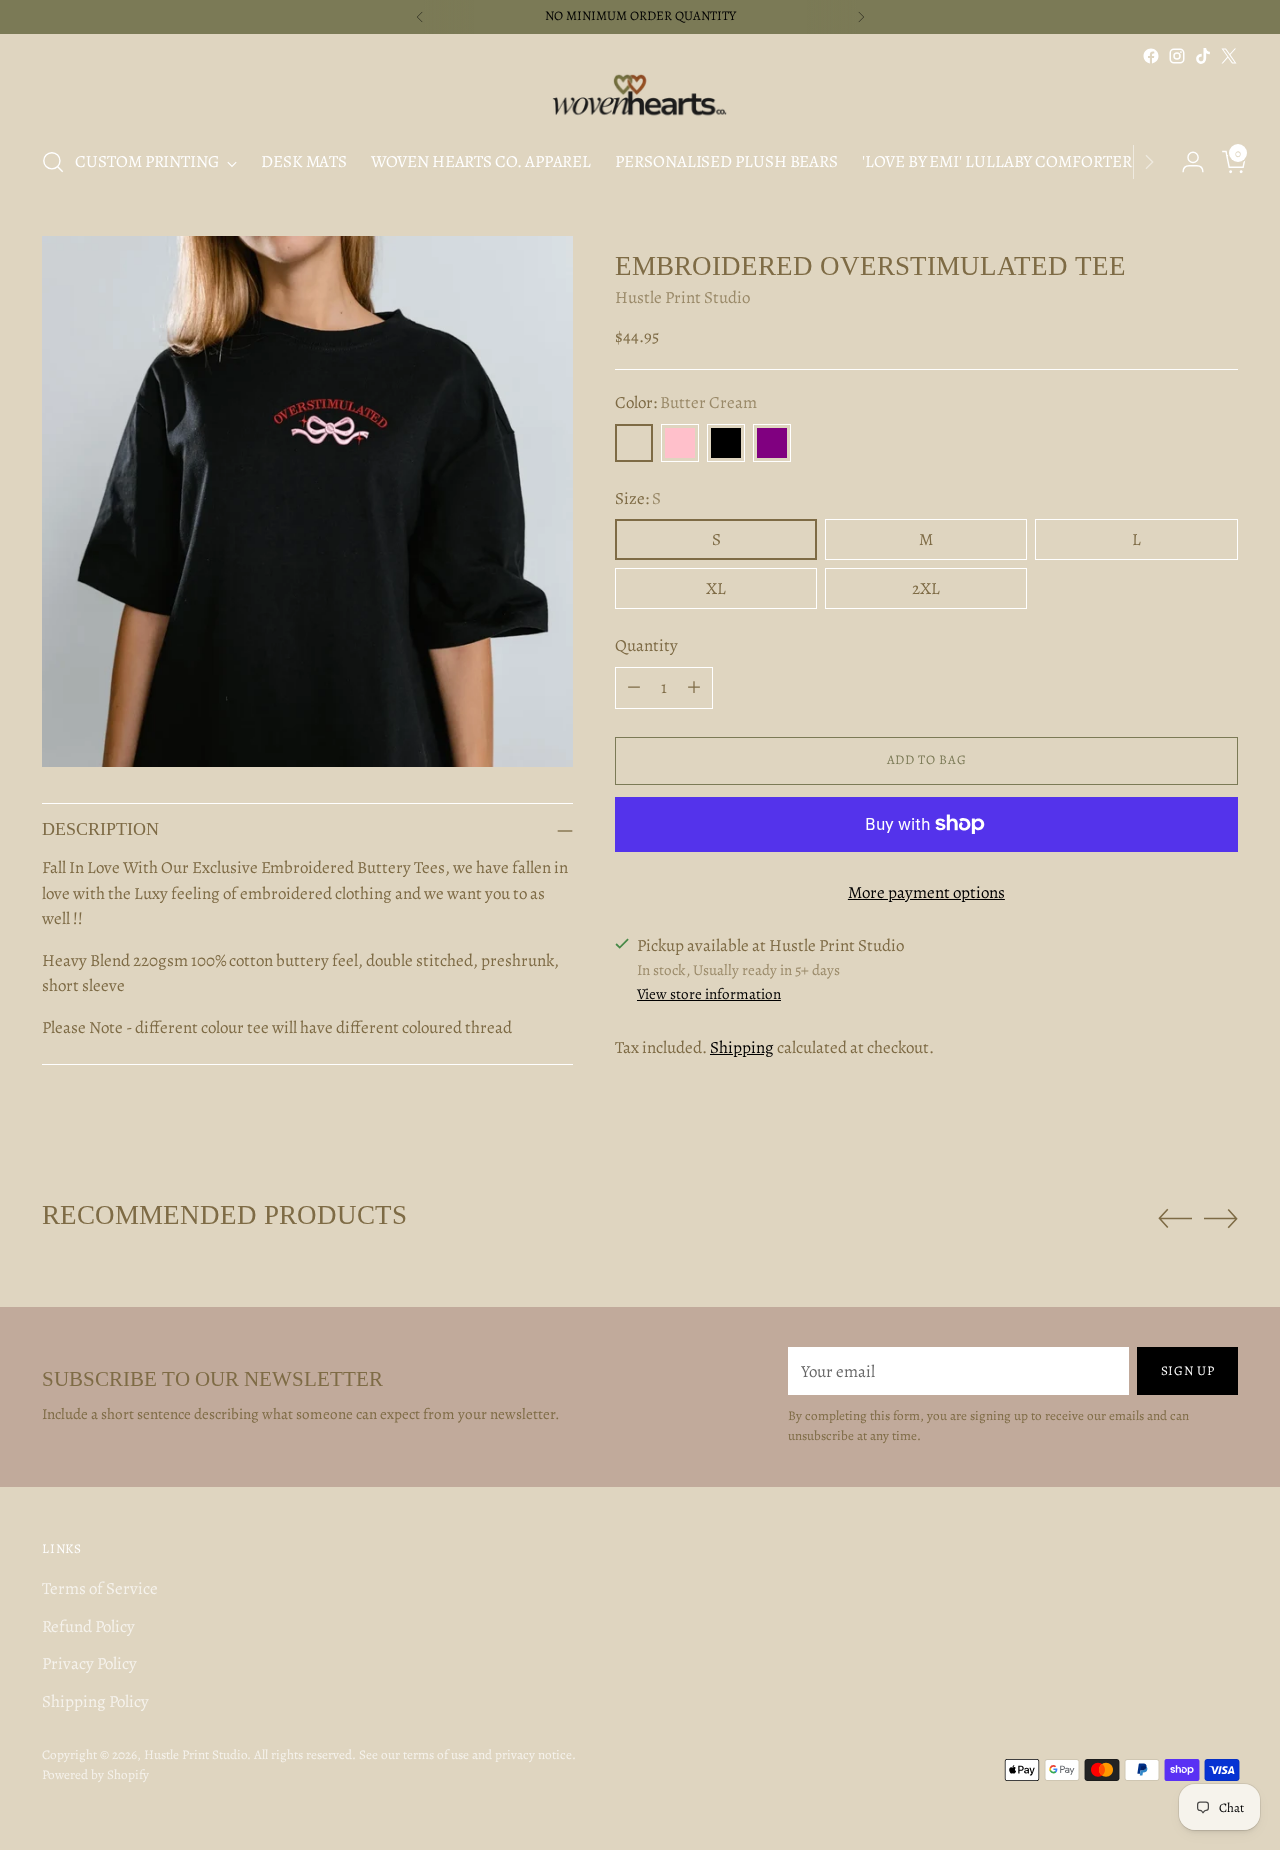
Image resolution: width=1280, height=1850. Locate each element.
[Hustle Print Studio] (640, 99)
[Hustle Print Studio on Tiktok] (1203, 56)
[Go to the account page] (1185, 162)
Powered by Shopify (95, 1775)
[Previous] (420, 17)
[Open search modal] (53, 162)
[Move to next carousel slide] (1221, 1218)
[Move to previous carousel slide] (1175, 1219)
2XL (926, 588)
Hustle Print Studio (682, 298)
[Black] (726, 443)
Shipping (742, 1047)
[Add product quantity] (694, 688)
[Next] (861, 17)
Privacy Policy (89, 1663)
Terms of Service (100, 1588)
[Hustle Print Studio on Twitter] (1229, 56)
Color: (686, 402)
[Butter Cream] (634, 443)
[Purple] (772, 443)
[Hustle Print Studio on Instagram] (1177, 56)
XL (716, 588)
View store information (709, 995)
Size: (638, 498)
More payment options (926, 892)
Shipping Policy (95, 1701)
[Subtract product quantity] (634, 688)
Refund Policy (88, 1626)
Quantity (646, 645)
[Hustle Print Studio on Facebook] (1151, 56)
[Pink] (680, 443)
